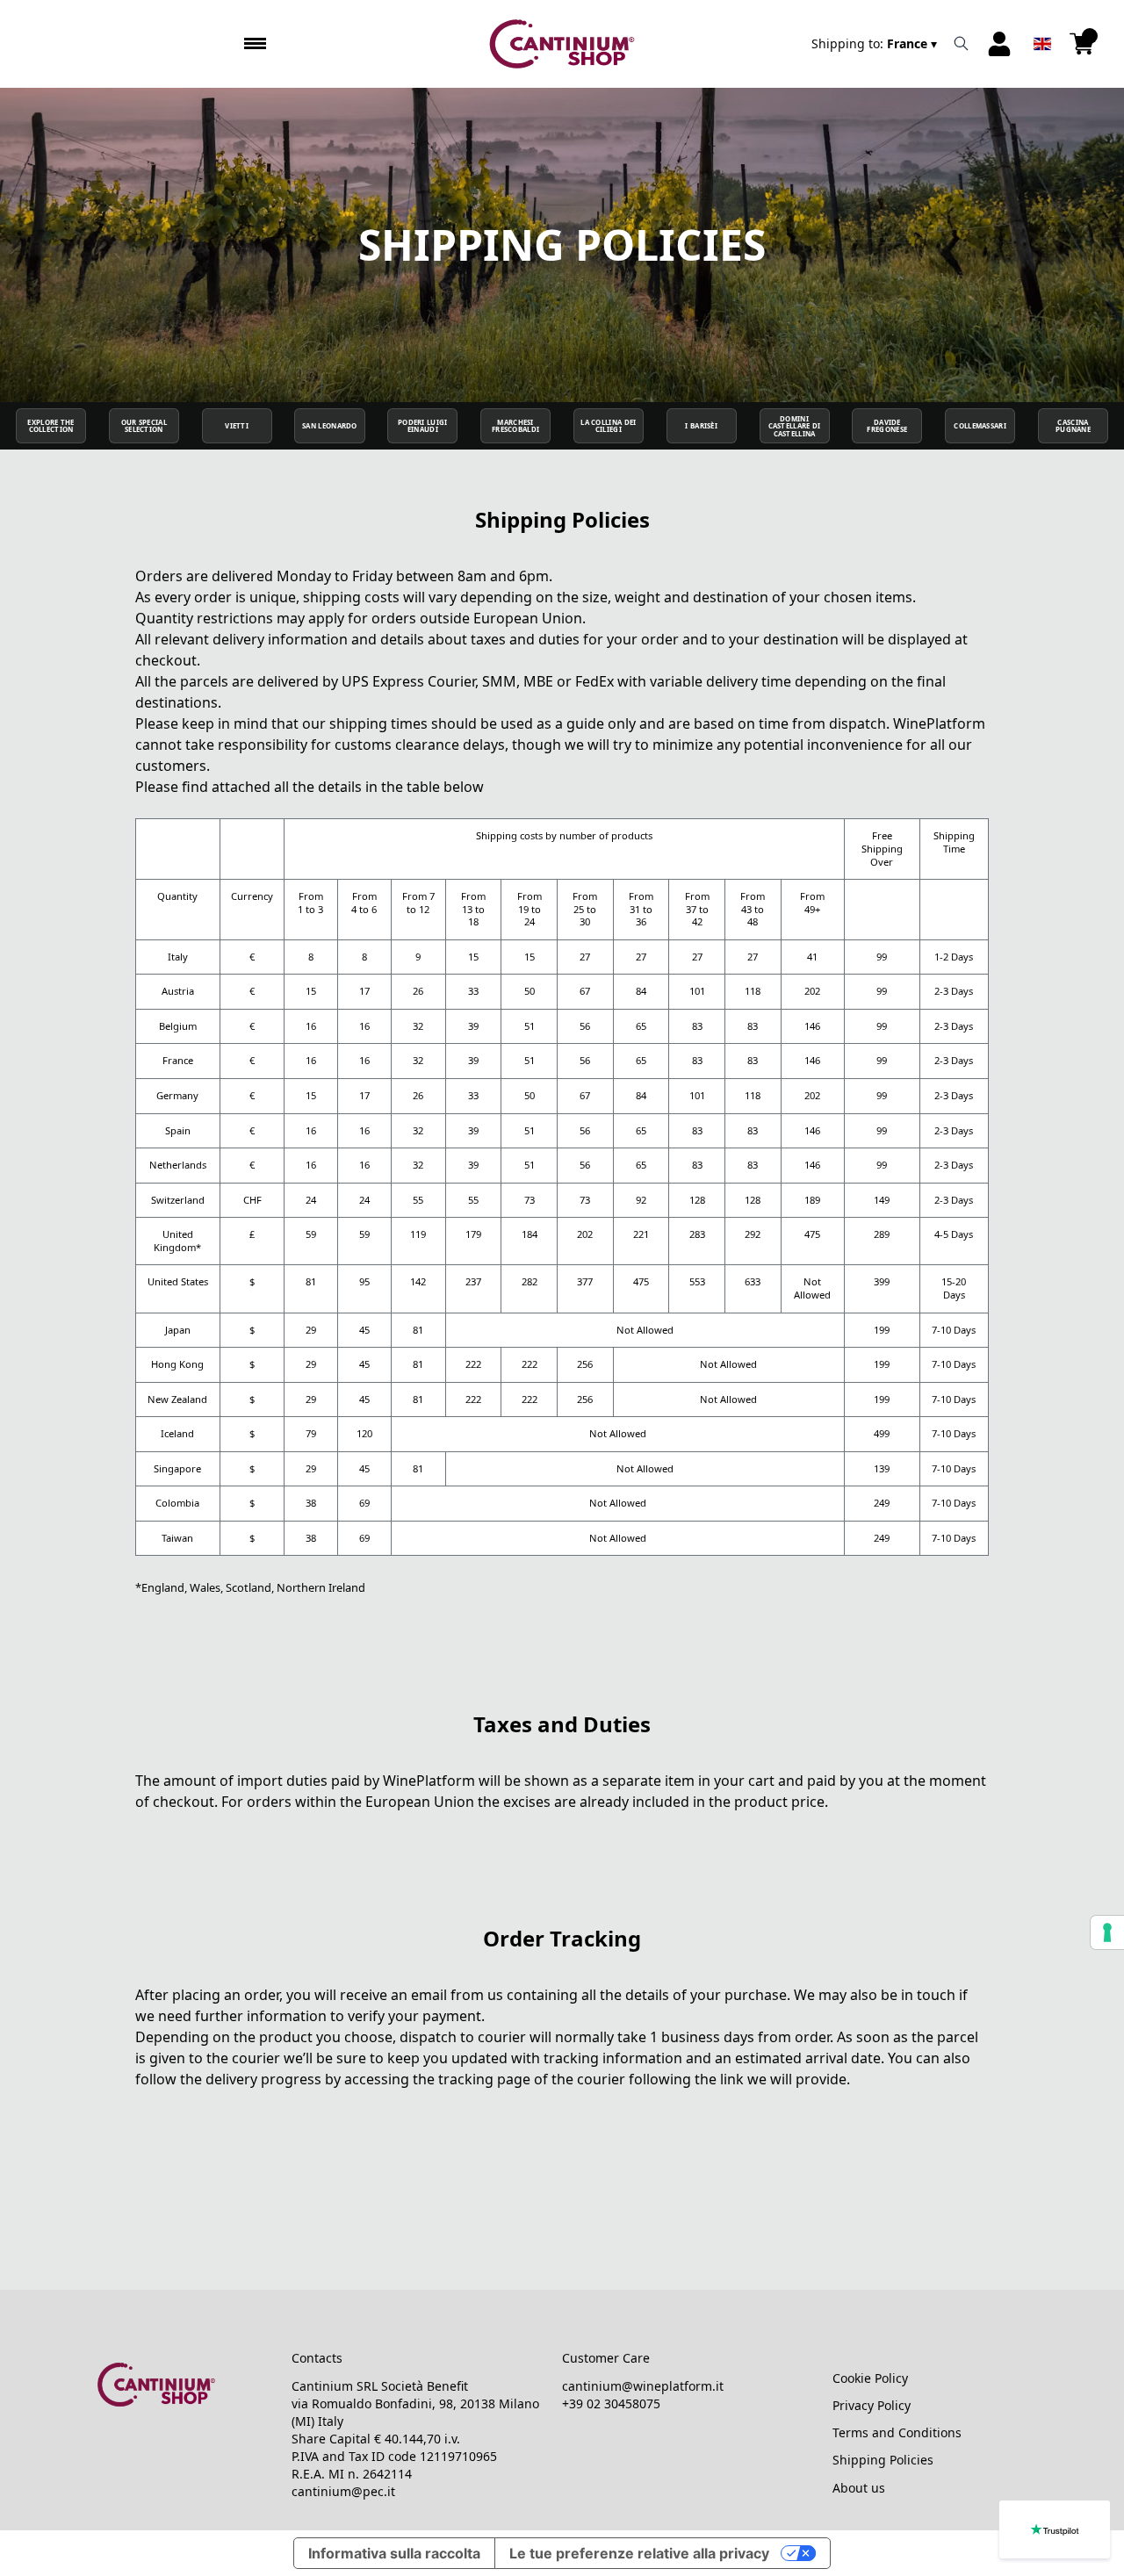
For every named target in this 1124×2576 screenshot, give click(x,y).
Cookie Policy (870, 2378)
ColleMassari (980, 426)
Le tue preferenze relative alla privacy (639, 2553)
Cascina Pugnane (1073, 426)
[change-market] (876, 44)
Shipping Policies (883, 2460)
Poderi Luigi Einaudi (423, 426)
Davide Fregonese (887, 426)
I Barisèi (701, 426)
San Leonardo (330, 426)
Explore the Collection (50, 426)
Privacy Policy (872, 2405)
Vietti (237, 426)
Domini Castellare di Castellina (795, 426)
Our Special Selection (144, 426)
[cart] (1082, 44)
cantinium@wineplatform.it (643, 2386)
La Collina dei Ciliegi (608, 426)
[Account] (999, 44)
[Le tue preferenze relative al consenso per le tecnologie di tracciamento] (1107, 1932)
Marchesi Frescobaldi (515, 426)
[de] (1042, 21)
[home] (562, 44)
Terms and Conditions (897, 2432)
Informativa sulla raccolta (394, 2553)
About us (859, 2488)
